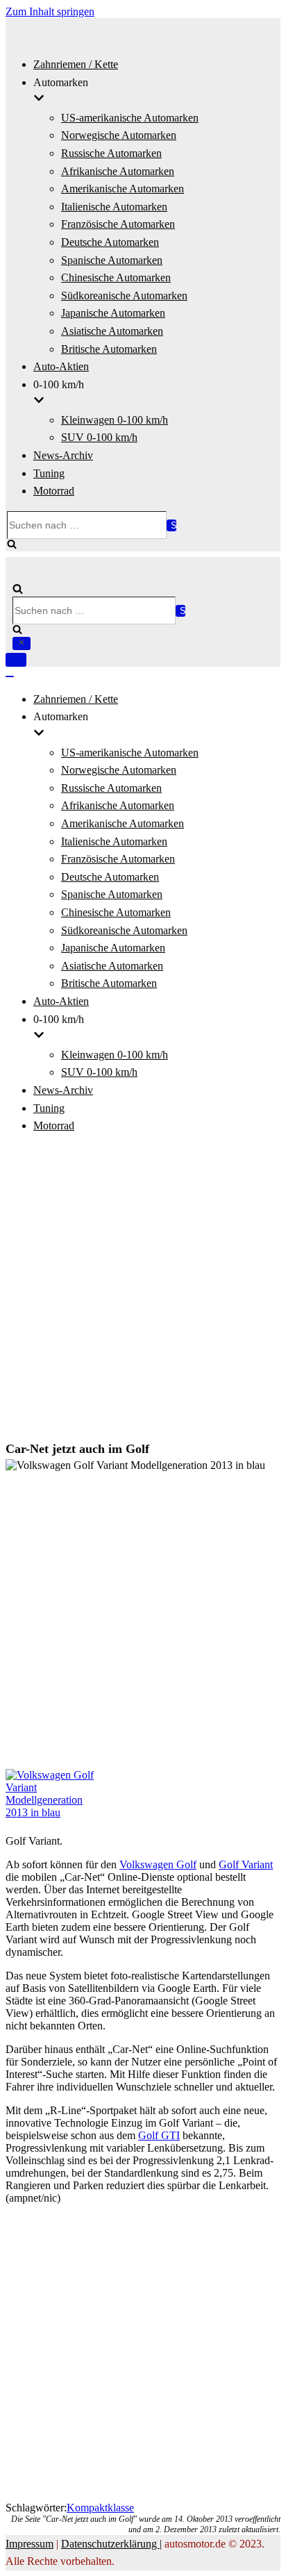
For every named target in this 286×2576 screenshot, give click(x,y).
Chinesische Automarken (116, 277)
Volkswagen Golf (158, 1864)
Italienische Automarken (114, 207)
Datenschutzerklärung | (111, 2544)
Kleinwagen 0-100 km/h (115, 420)
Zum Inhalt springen (50, 11)
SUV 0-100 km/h (99, 437)
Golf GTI (159, 2135)
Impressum (30, 2544)
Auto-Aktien (61, 366)
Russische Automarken (111, 153)
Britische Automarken (109, 349)
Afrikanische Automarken (118, 171)
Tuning (49, 473)
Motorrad (54, 491)
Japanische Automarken (113, 313)
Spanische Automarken (112, 260)
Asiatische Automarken (112, 331)
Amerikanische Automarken (123, 189)
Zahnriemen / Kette (76, 64)
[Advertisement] (143, 1289)
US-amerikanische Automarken (130, 118)
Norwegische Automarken (119, 135)
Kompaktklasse (100, 2508)
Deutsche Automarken (110, 242)
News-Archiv (63, 455)
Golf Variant (246, 1864)
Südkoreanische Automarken (124, 296)
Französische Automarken (118, 224)
